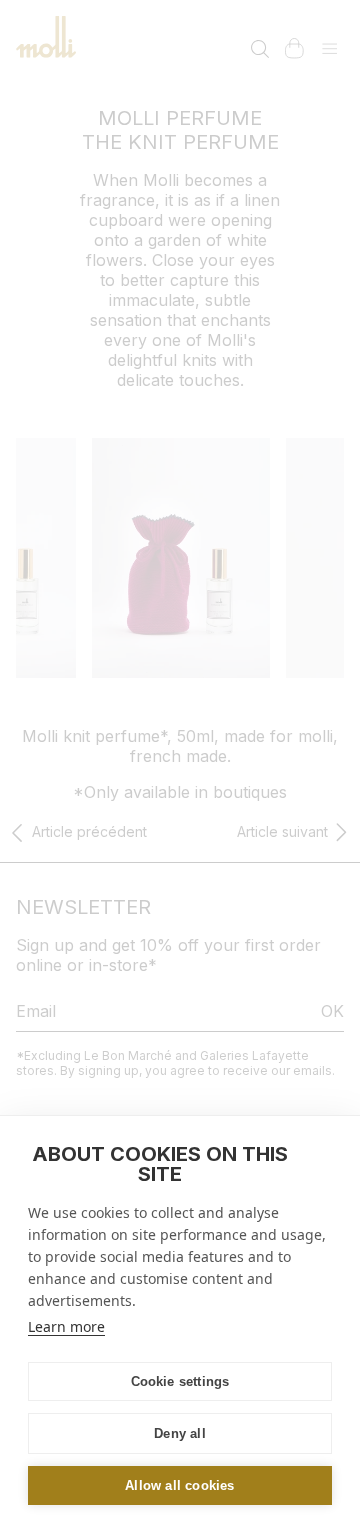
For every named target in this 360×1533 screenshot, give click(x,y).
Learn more (66, 1326)
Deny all (180, 1433)
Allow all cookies (179, 1485)
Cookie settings (180, 1381)
